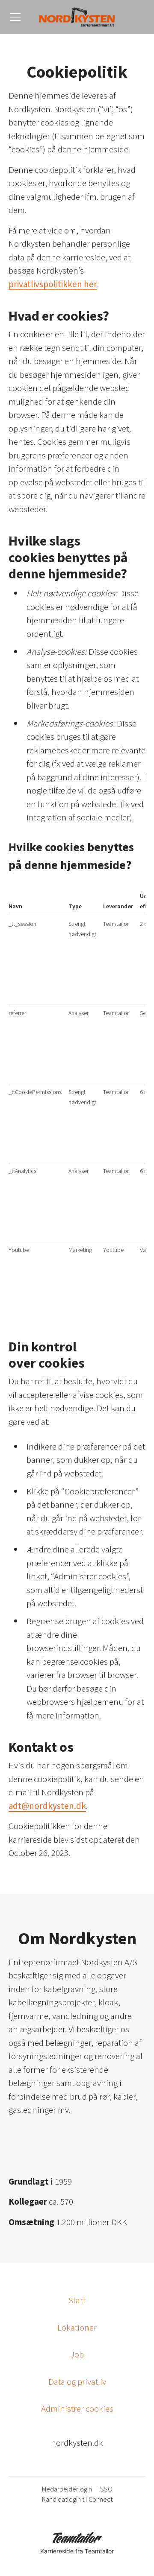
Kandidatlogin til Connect (77, 2499)
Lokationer (77, 2327)
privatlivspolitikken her (53, 284)
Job (77, 2354)
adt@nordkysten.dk (47, 1806)
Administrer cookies (77, 2408)
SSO (106, 2489)
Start (77, 2300)
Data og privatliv (77, 2382)
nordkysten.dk (77, 2443)
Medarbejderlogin (67, 2489)
